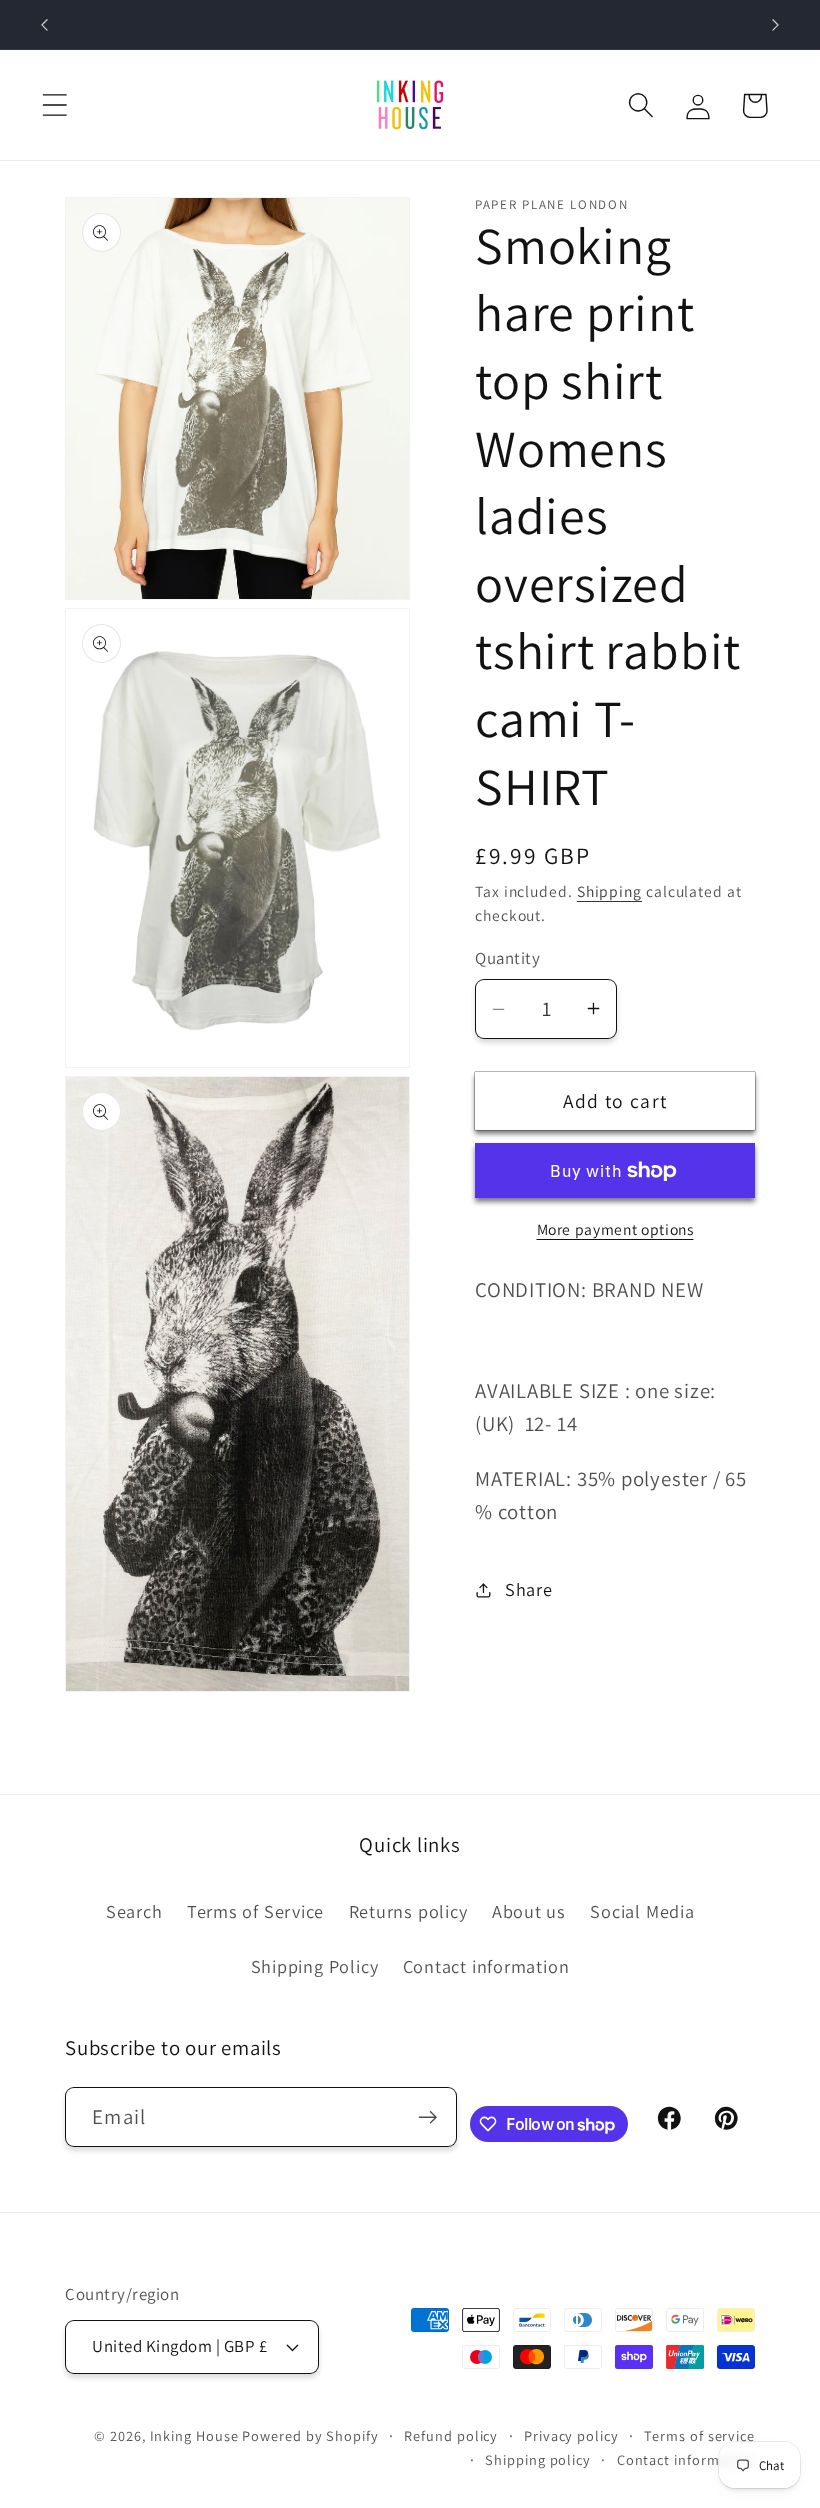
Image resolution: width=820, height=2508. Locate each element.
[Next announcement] (776, 25)
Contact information (486, 1966)
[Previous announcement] (44, 25)
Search (134, 1911)
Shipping (609, 891)
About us (529, 1911)
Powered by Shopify (310, 2435)
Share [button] (529, 1589)
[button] (54, 105)
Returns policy (408, 1911)
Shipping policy (538, 2459)
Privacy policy (571, 2435)
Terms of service (699, 2435)
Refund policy (451, 2435)
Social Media (642, 1911)
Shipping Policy (315, 1966)
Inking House (194, 2435)
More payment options (615, 1229)
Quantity (507, 958)
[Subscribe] (427, 2117)
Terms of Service (255, 1911)
